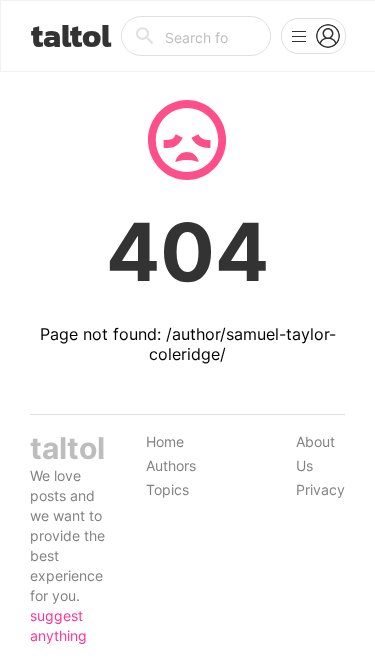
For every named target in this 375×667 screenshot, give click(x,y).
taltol (71, 36)
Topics (167, 489)
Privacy (320, 489)
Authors (171, 465)
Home (165, 441)
